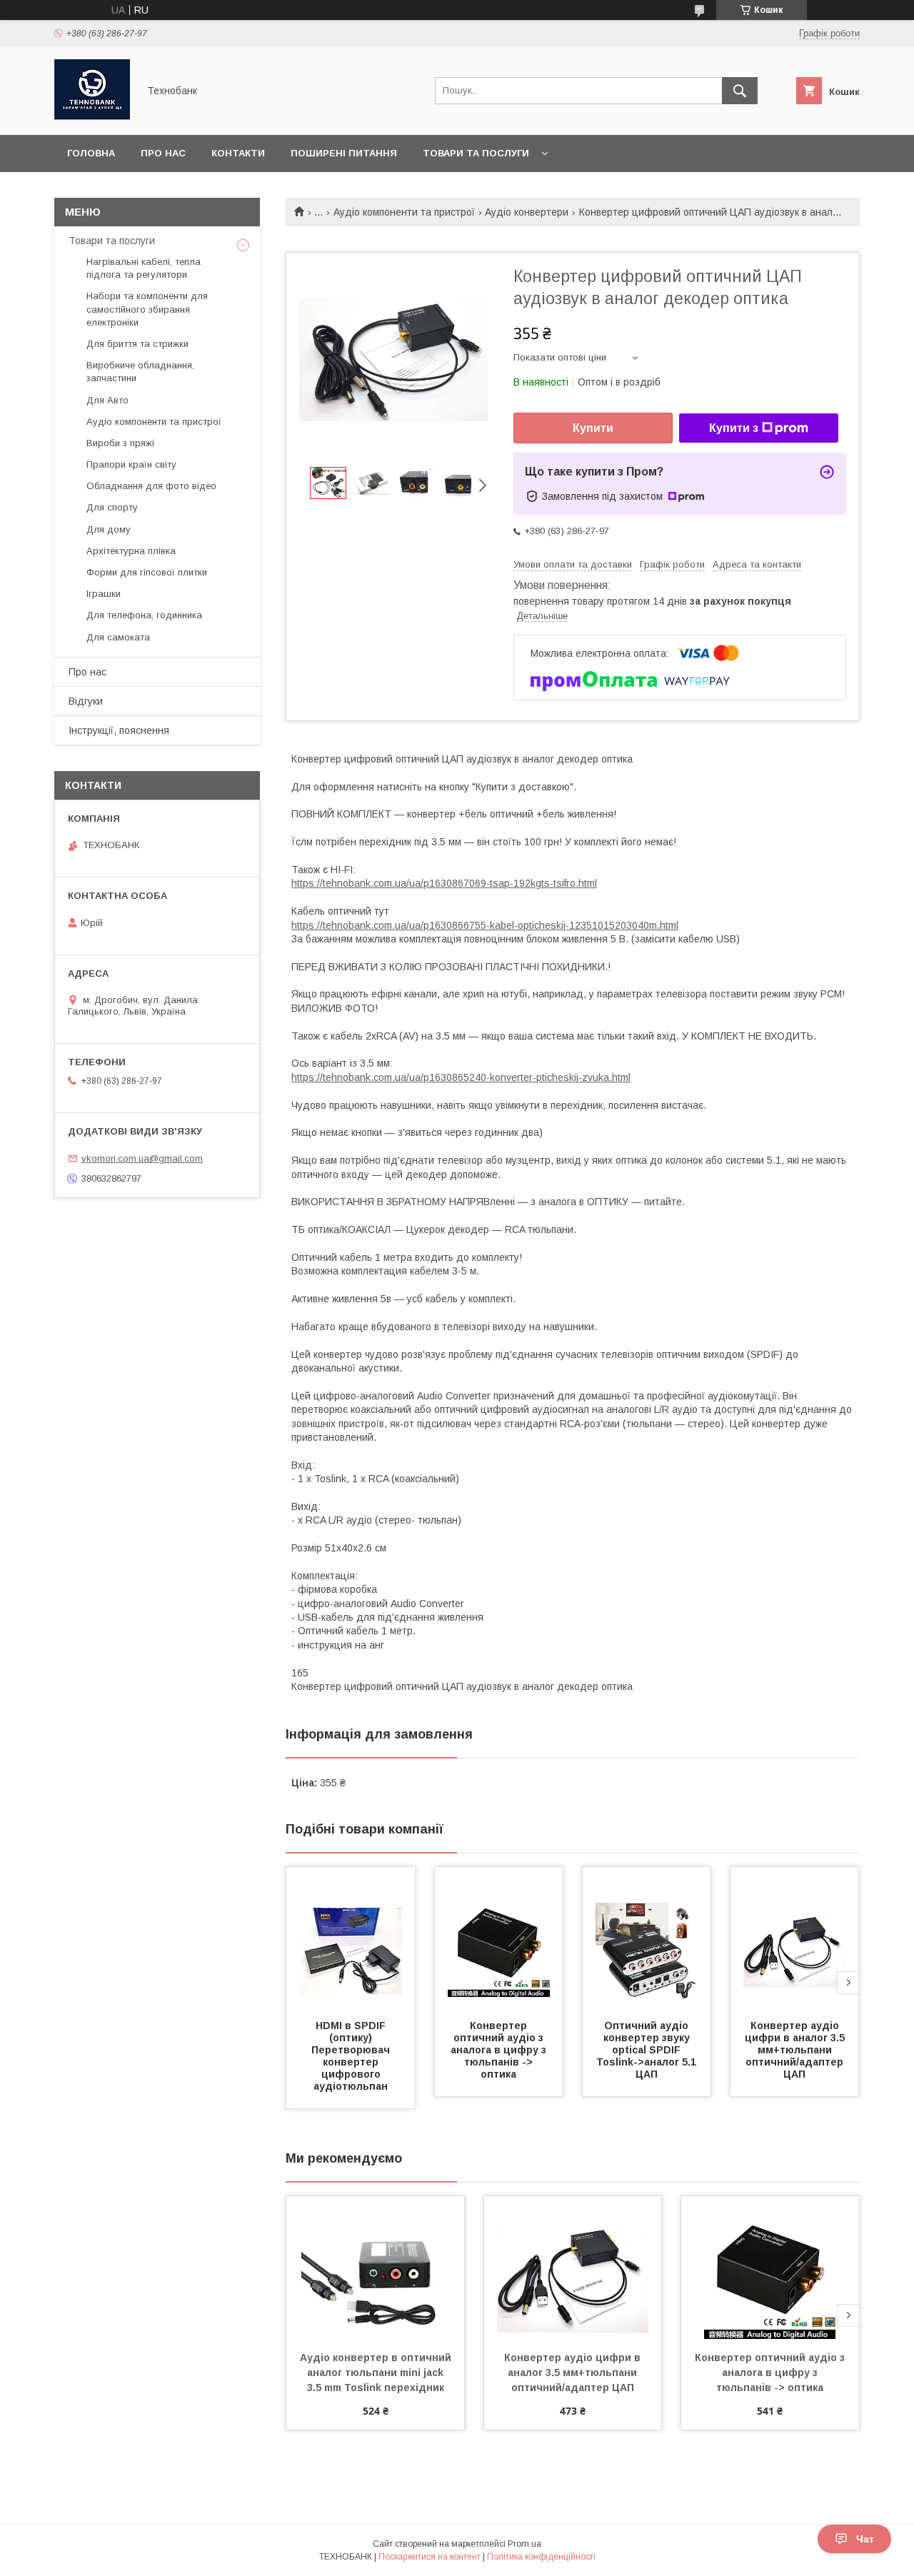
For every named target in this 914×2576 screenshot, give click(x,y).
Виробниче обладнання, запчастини (140, 372)
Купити (593, 428)
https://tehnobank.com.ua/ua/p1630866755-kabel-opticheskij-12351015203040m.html (485, 925)
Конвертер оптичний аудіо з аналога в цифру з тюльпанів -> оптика (500, 2050)
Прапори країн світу (131, 464)
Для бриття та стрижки (137, 344)
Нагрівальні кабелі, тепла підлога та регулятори (144, 268)
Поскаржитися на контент (430, 2557)
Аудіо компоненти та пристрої (404, 212)
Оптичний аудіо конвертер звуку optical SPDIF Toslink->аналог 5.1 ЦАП (648, 2050)
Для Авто (107, 400)
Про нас (163, 153)
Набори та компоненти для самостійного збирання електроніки (147, 309)
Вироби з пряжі (120, 443)
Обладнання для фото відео (151, 486)
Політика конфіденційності (541, 2557)
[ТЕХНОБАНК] (92, 116)
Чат (865, 2539)
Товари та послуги (476, 153)
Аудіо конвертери (527, 212)
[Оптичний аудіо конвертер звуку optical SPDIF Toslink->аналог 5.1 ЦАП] (647, 1938)
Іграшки (104, 594)
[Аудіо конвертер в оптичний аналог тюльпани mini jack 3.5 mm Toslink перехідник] (375, 2268)
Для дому (109, 529)
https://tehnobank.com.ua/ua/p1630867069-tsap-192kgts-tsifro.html (444, 883)
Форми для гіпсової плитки (147, 572)
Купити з (734, 428)
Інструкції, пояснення (119, 730)
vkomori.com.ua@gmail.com (142, 1158)
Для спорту (112, 507)
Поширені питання (344, 153)
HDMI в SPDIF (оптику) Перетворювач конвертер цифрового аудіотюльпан (352, 2056)
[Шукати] (740, 91)
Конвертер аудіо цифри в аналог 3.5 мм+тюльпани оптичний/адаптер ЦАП (796, 2050)
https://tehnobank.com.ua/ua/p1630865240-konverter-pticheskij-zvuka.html (461, 1077)
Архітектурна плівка (131, 551)
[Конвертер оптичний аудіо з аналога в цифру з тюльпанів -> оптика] (499, 1938)
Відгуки (86, 701)
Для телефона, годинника (144, 615)
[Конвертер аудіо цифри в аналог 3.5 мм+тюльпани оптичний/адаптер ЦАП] (795, 1938)
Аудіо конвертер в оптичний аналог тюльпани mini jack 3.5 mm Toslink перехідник (377, 2373)
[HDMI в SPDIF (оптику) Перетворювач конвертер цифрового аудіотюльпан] (351, 1938)
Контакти (238, 153)
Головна (91, 153)
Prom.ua (524, 2544)
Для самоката (118, 637)
